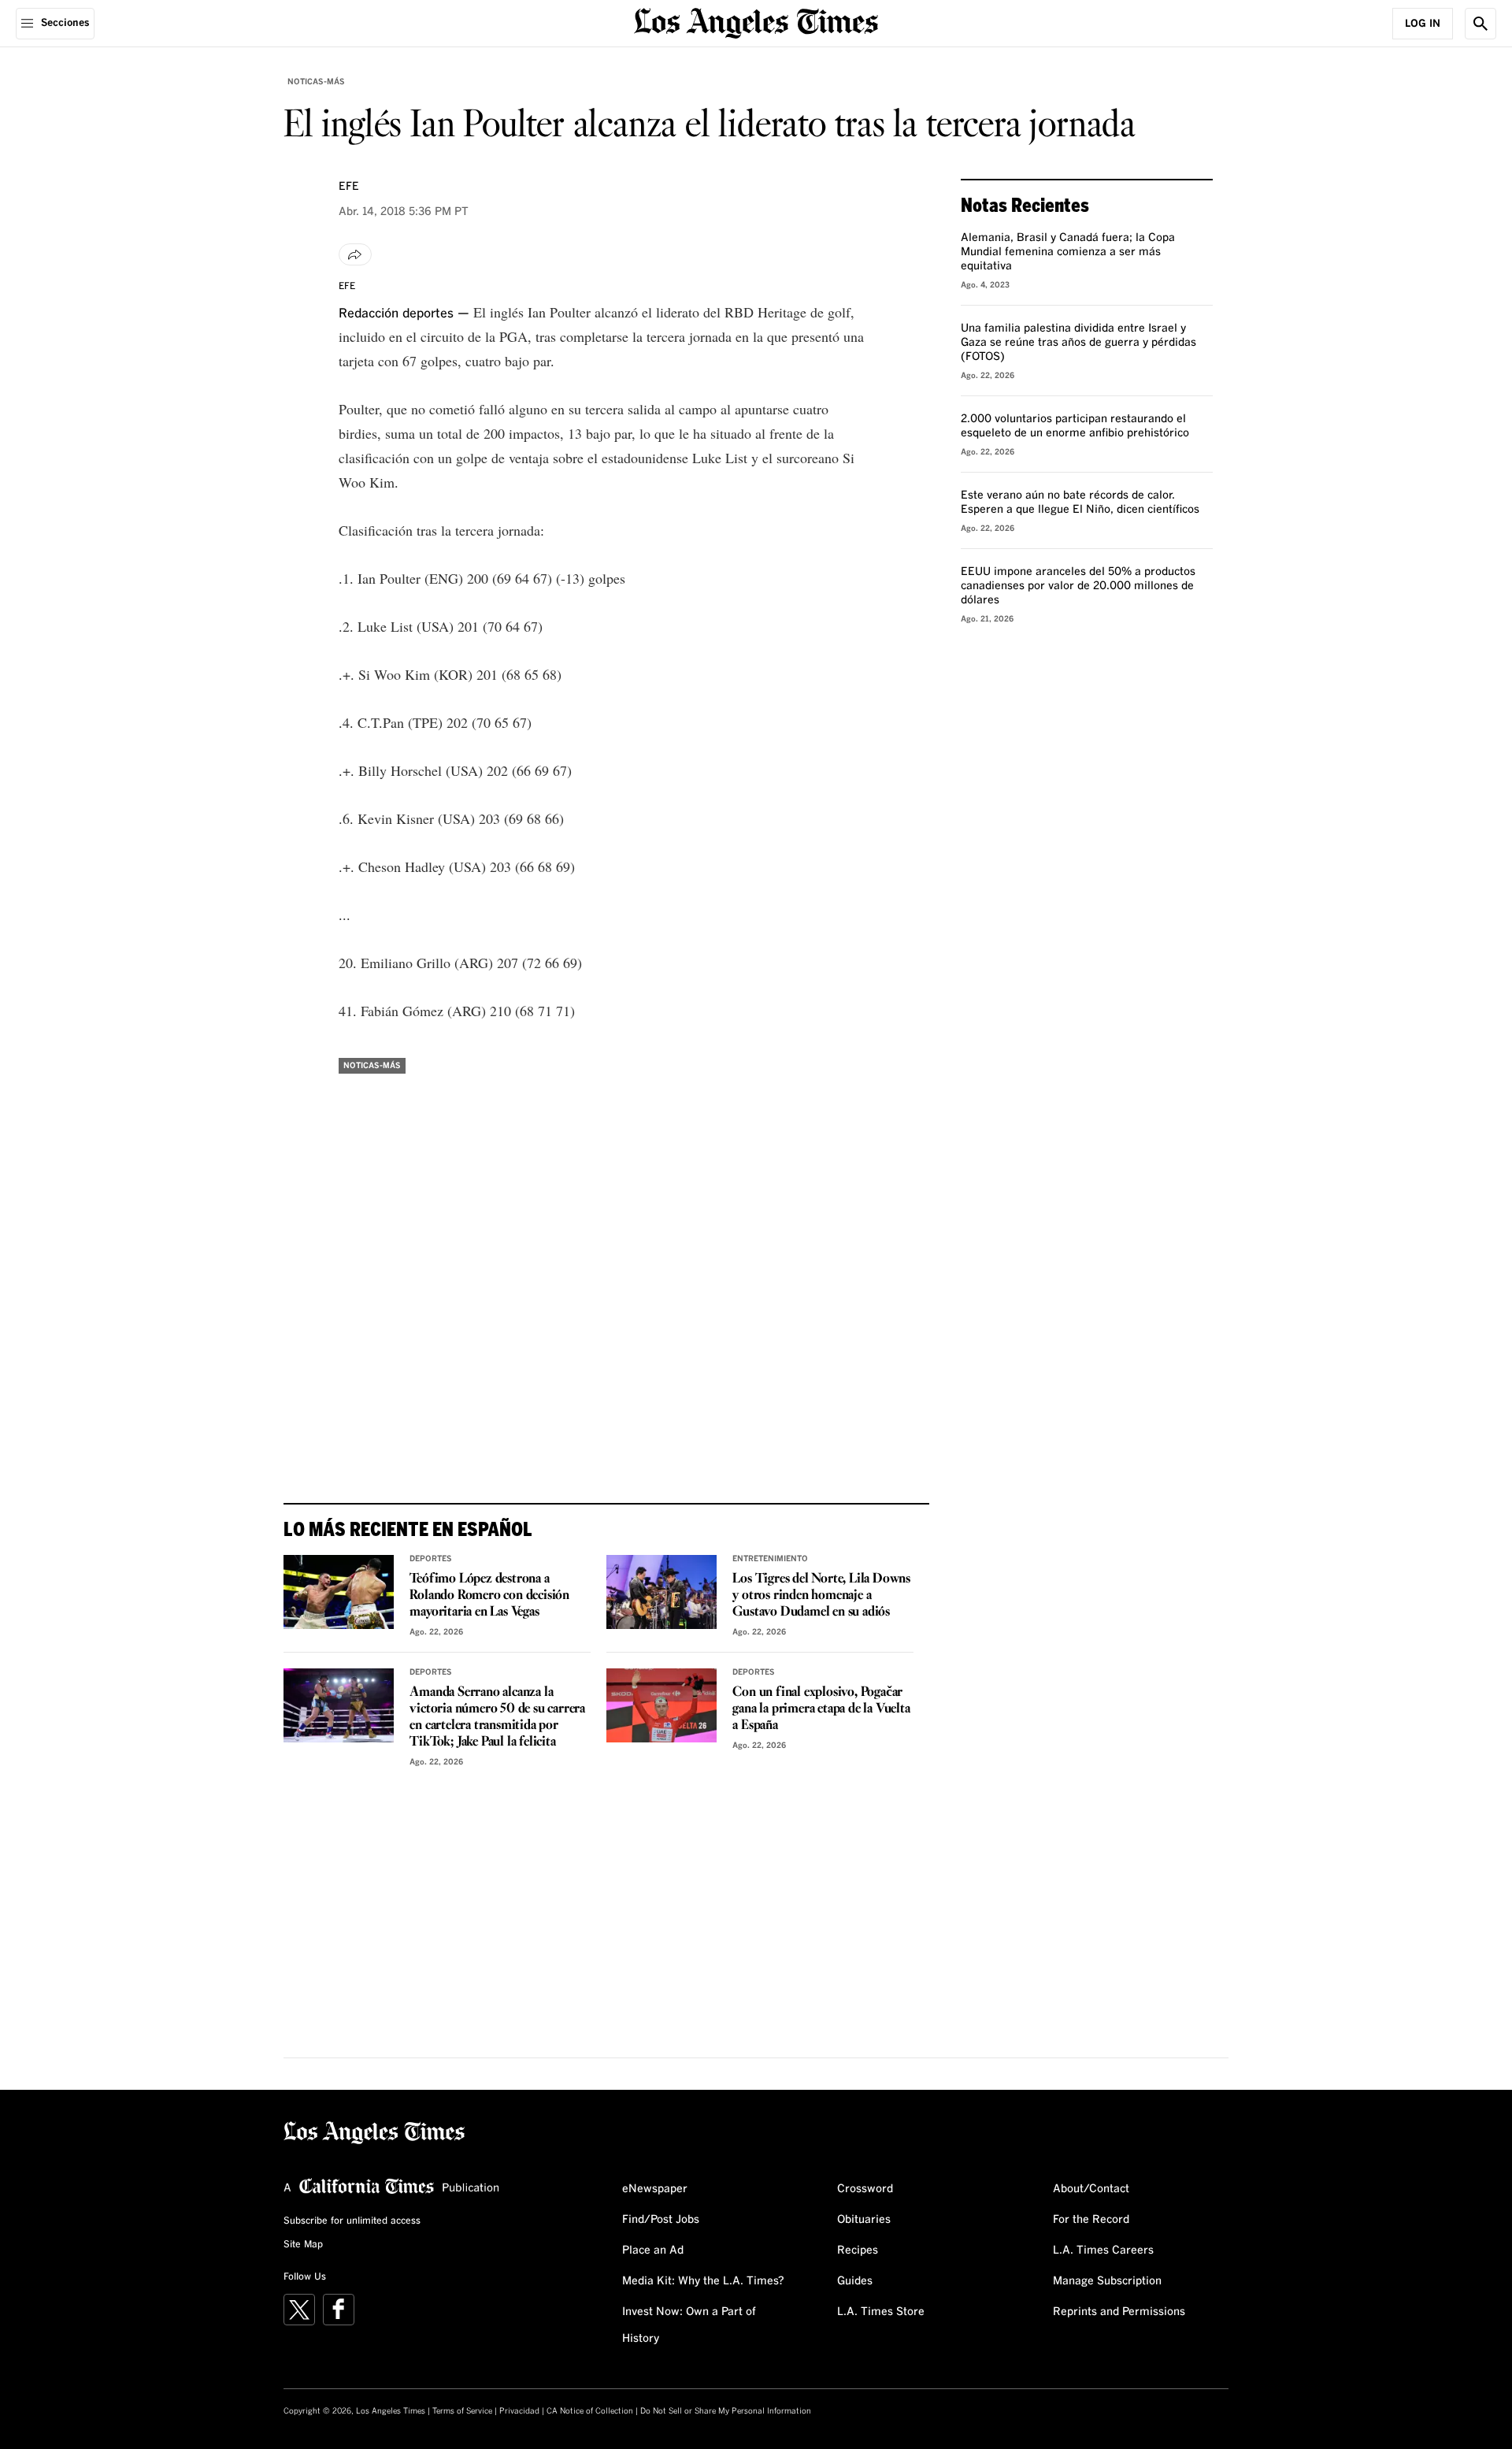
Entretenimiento (770, 1559)
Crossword (865, 2189)
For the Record (1091, 2220)
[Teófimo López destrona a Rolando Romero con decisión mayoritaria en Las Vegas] (339, 1592)
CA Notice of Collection (590, 2411)
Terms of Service (462, 2411)
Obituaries (864, 2220)
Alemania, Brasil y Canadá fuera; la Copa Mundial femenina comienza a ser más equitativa (1068, 252)
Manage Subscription (1107, 2281)
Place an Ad (653, 2250)
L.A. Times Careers (1103, 2250)
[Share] (355, 254)
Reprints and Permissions (1119, 2312)
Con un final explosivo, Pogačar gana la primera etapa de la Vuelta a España (821, 1709)
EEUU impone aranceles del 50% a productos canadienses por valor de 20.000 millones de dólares (1078, 586)
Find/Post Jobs (661, 2220)
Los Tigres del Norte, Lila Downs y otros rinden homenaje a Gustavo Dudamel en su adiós (821, 1596)
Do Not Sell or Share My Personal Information (726, 2411)
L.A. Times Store (881, 2312)
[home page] (756, 22)
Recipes (858, 2250)
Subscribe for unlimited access (352, 2221)
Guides (855, 2281)
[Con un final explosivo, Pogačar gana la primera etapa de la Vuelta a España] (661, 1705)
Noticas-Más (316, 82)
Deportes (431, 1559)
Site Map (303, 2245)
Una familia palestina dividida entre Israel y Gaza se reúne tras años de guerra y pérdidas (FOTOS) (1078, 343)
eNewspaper (655, 2189)
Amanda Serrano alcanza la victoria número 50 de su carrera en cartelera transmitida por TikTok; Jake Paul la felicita (497, 1717)
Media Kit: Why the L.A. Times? (703, 2281)
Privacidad (519, 2411)
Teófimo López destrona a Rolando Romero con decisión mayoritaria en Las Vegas (489, 1596)
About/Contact (1091, 2189)
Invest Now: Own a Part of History (689, 2325)
